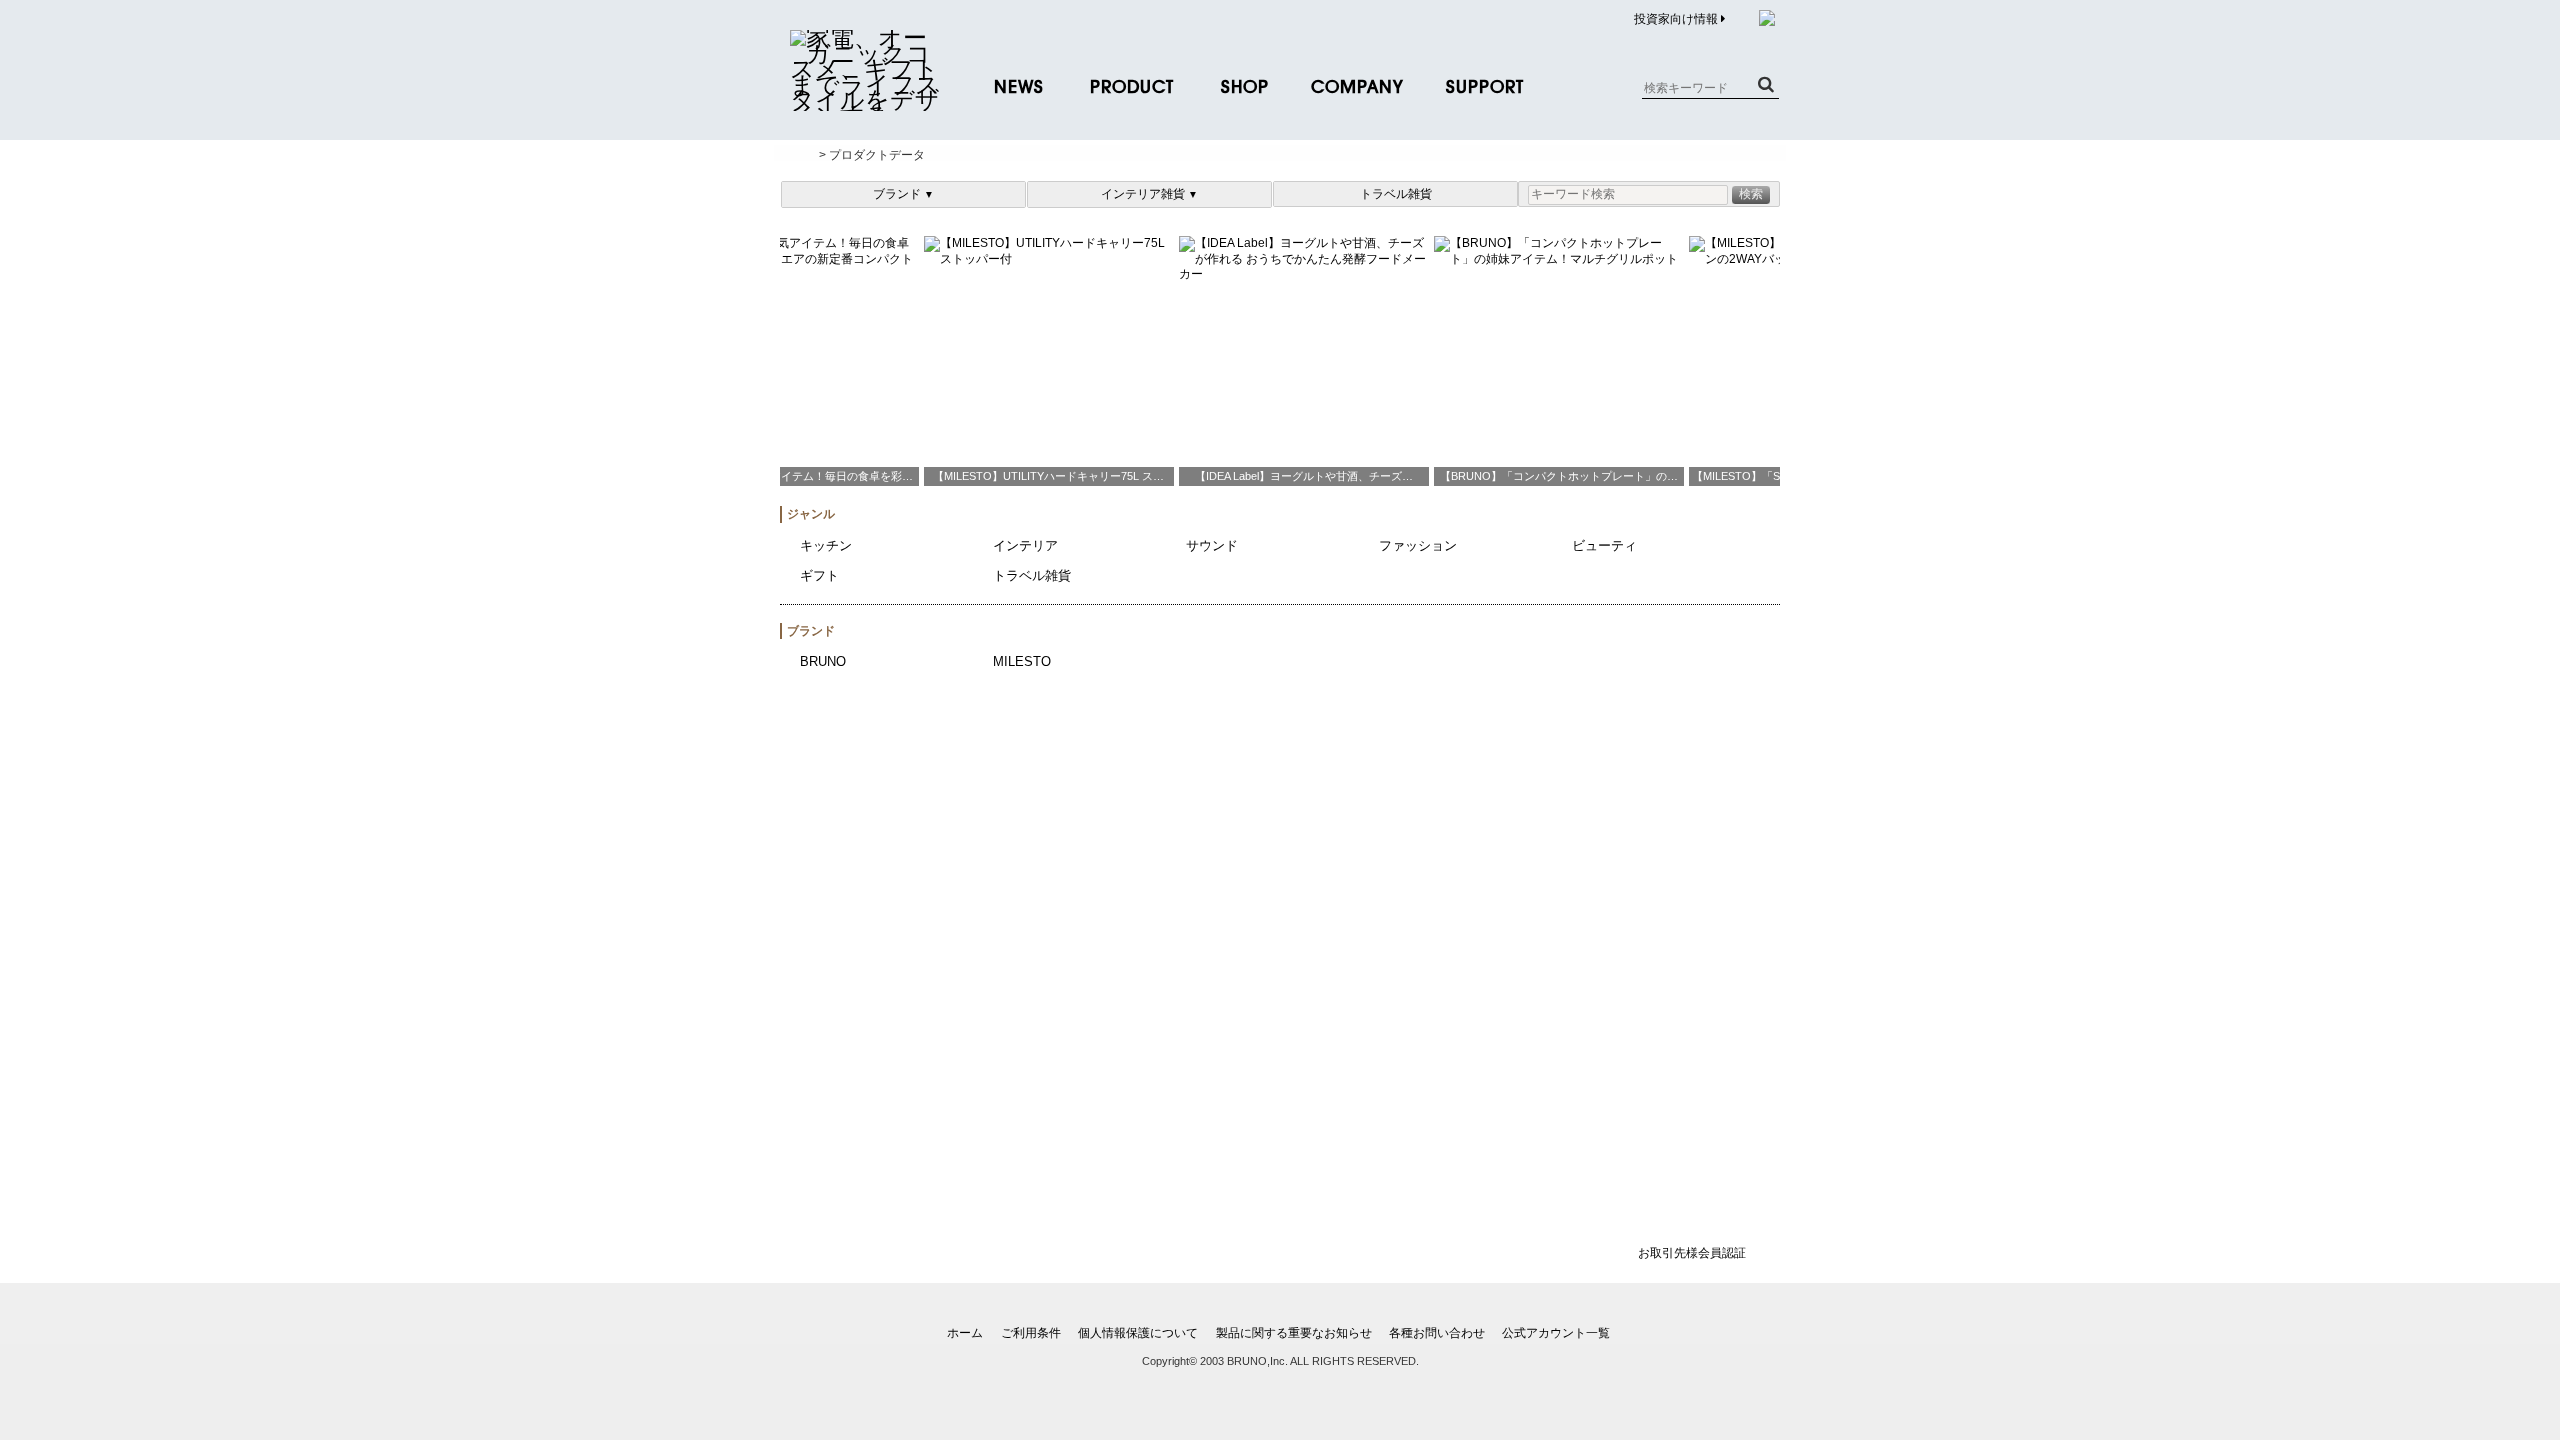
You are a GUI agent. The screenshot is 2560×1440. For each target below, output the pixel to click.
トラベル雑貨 (1396, 194)
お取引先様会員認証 (1692, 1253)
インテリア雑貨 (1149, 194)
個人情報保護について (1138, 1333)
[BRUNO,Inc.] (865, 100)
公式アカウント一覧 (1556, 1333)
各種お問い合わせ (1437, 1333)
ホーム (965, 1333)
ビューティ (1604, 545)
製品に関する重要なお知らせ (1294, 1333)
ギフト (819, 575)
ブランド (903, 194)
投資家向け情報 (1677, 19)
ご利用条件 (1031, 1333)
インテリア (1025, 545)
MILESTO (1022, 661)
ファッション (1418, 545)
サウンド (1212, 545)
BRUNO (823, 661)
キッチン (826, 545)
